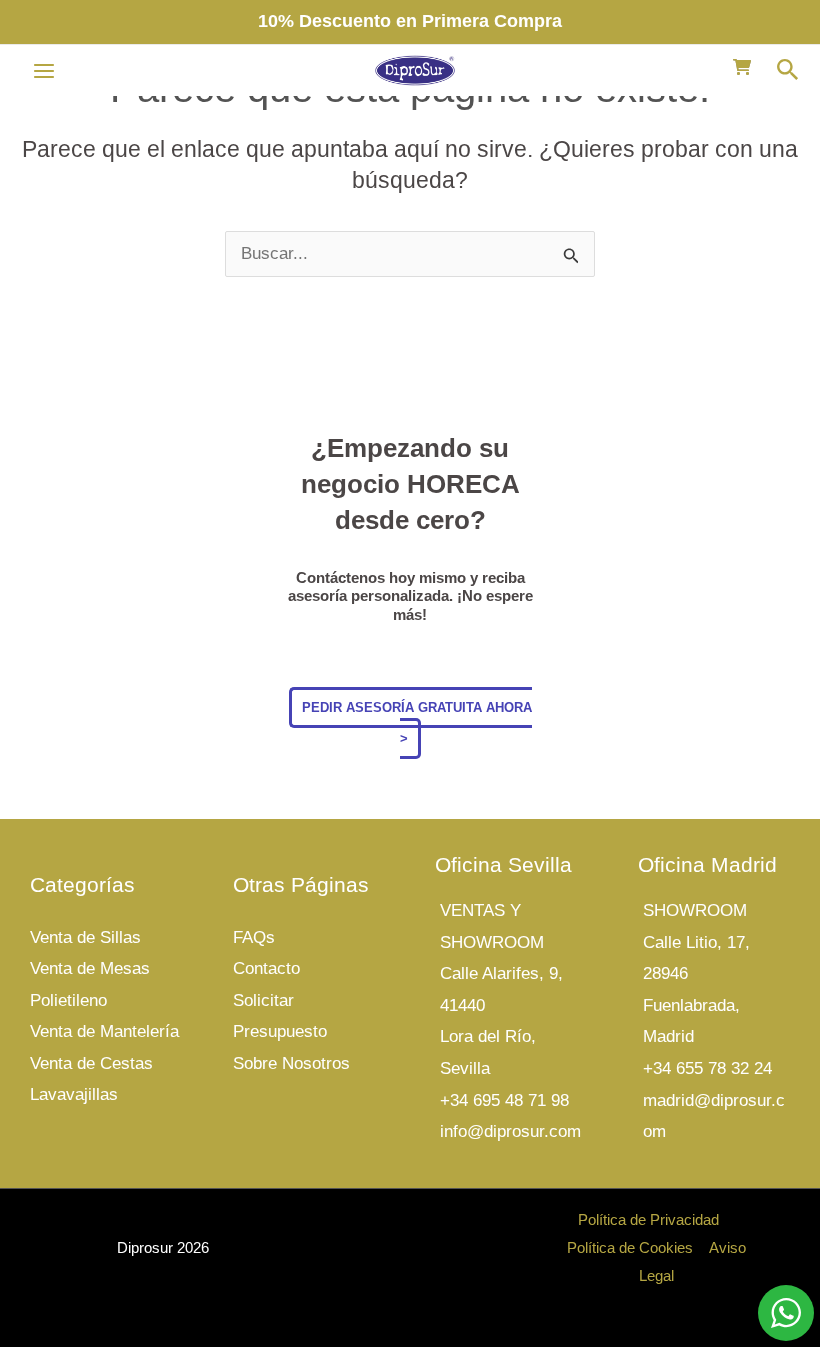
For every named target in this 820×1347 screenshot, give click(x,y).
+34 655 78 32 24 (707, 1068)
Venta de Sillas (85, 937)
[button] (788, 70)
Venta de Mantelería (104, 1031)
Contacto (266, 968)
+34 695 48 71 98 (504, 1100)
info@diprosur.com (510, 1131)
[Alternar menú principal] (44, 71)
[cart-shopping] (742, 67)
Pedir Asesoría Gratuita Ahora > (417, 723)
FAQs (254, 937)
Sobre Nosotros (291, 1063)
